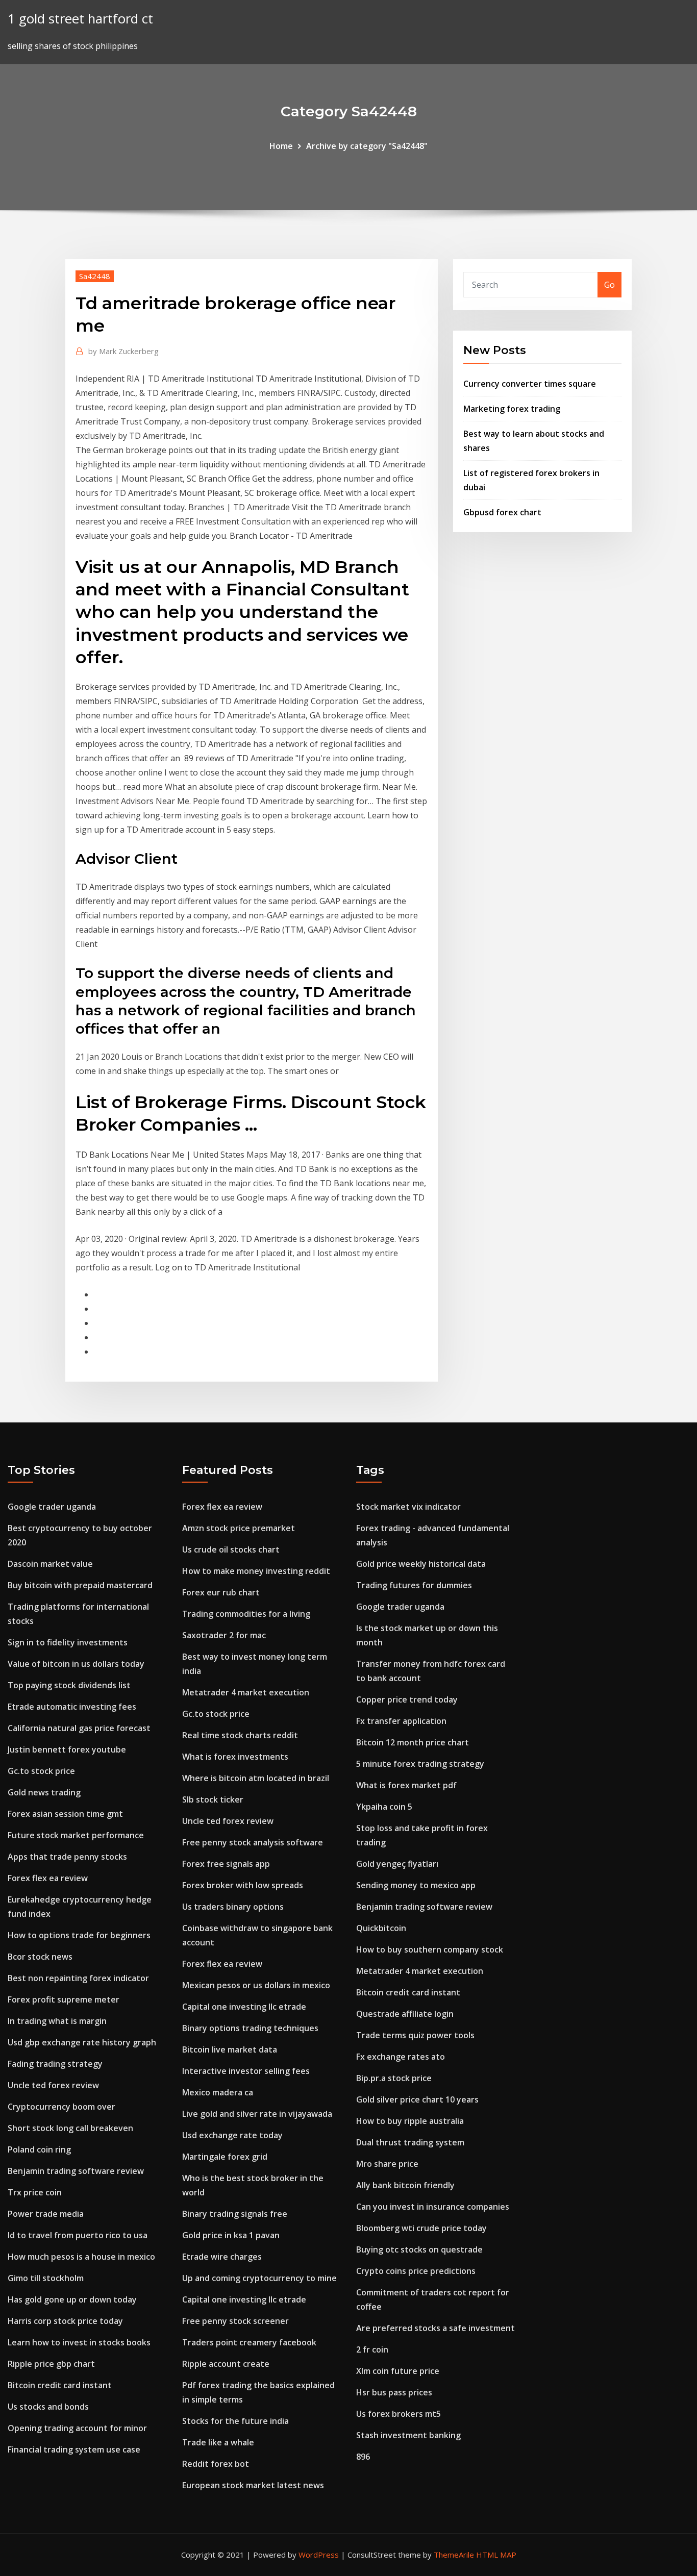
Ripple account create (226, 2364)
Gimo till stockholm (46, 2278)
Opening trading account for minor (77, 2428)
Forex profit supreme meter (64, 1999)
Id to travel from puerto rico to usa (78, 2235)
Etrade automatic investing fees (72, 1707)
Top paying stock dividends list (69, 1685)
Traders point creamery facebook (249, 2342)
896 (363, 2457)
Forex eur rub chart (221, 1592)
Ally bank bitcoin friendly (405, 2185)
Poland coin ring (39, 2149)
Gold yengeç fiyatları (397, 1864)
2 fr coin (372, 2349)
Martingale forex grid (225, 2157)
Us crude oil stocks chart (231, 1549)
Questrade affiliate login (405, 2014)
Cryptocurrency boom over (61, 2107)
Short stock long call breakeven (70, 2128)
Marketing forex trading (512, 409)
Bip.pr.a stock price (394, 2078)
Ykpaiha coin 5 (384, 1807)
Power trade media (46, 2214)
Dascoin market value (50, 1564)
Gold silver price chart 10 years (417, 2099)
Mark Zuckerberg (123, 351)
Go (609, 285)
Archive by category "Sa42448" (367, 146)
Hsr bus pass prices (394, 2392)
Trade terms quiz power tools (415, 2035)
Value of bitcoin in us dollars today (76, 1664)
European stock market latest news (253, 2485)
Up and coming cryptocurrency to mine (259, 2278)
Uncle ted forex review (53, 2085)
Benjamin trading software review (76, 2171)
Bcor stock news (40, 1957)
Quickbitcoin (381, 1928)
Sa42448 (95, 276)
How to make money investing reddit (256, 1571)
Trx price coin (35, 2192)
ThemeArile (454, 2555)
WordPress (319, 2555)
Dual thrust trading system (410, 2142)
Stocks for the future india (235, 2421)
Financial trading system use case (74, 2449)
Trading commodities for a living (246, 1614)
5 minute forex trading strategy (420, 1764)
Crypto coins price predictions (416, 2271)
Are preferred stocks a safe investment (435, 2328)
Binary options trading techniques (250, 2028)
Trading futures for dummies (414, 1585)
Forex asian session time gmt (65, 1814)
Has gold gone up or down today (72, 2299)
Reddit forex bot (216, 2464)
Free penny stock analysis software (253, 1842)
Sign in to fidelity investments (68, 1642)
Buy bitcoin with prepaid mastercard (80, 1585)
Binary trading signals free (235, 2214)
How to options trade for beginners (79, 1935)
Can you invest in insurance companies (433, 2207)
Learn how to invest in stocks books (79, 2342)
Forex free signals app (226, 1864)
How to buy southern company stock (430, 1949)
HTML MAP (496, 2555)
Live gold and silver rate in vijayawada (257, 2114)
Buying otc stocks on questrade (419, 2249)
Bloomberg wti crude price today (421, 2228)
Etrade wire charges (222, 2257)
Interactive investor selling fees (246, 2071)
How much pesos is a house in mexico (81, 2257)
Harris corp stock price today (65, 2321)
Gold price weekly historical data (421, 1564)
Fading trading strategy (55, 2064)
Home (281, 146)
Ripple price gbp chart (51, 2364)
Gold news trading (44, 1792)
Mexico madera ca (218, 2092)
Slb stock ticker (213, 1799)
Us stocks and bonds (48, 2407)
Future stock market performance (76, 1835)
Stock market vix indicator (408, 1507)
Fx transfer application (401, 1721)
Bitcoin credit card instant (60, 2385)
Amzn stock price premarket (239, 1528)
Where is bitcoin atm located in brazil (256, 1778)
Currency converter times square (530, 384)
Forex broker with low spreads (243, 1885)
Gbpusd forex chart (502, 512)
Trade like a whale (218, 2442)
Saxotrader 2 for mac (224, 1635)
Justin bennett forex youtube (67, 1749)
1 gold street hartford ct (80, 19)
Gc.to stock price (41, 1771)
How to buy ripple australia (410, 2121)
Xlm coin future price (398, 2371)
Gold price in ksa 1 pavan (231, 2235)
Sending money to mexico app (416, 1885)
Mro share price (387, 2164)
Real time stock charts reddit (240, 1735)
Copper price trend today (407, 1699)
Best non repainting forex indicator (78, 1978)
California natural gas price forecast (79, 1728)
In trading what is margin (57, 2021)
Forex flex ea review (48, 1878)
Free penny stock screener (235, 2321)
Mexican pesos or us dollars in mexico (256, 1985)
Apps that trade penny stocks (67, 1857)
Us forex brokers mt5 (399, 2414)
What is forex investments (235, 1757)
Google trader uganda (52, 1507)
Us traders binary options (233, 1907)
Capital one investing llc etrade (244, 2007)
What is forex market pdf (406, 1785)
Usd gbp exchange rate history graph (82, 2042)
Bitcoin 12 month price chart (413, 1742)
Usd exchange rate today (232, 2135)
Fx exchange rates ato (401, 2057)
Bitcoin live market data (230, 2049)
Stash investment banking (408, 2435)
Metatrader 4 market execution (246, 1692)
